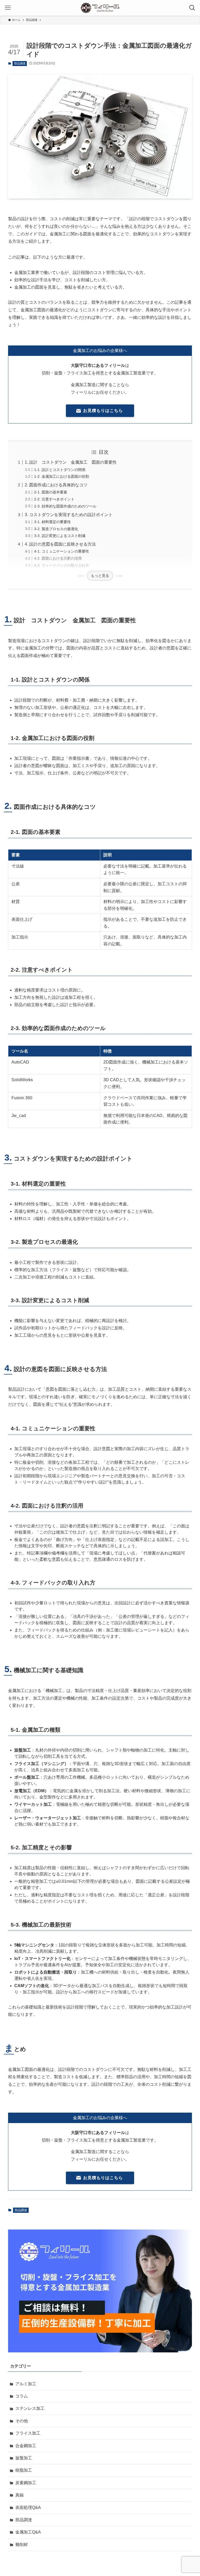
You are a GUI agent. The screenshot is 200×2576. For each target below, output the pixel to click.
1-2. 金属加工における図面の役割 (62, 476)
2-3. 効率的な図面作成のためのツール (65, 506)
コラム (22, 2396)
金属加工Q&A (28, 2532)
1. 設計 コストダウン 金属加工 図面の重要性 (71, 462)
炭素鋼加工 (26, 2483)
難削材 (22, 2545)
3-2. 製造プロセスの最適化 (56, 529)
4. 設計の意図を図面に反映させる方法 (60, 544)
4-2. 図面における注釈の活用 (58, 558)
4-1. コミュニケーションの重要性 (62, 551)
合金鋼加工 (26, 2446)
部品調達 (20, 63)
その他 (22, 2421)
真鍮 (20, 2495)
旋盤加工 (24, 2458)
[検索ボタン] (192, 8)
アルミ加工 (26, 2384)
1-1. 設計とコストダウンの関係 (60, 470)
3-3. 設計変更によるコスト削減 (60, 536)
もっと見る (100, 576)
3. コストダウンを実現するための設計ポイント (69, 515)
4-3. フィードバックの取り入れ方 (62, 565)
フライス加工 (28, 2433)
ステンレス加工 (30, 2408)
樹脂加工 (24, 2470)
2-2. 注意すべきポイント (54, 499)
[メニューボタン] (8, 8)
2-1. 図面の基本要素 (51, 492)
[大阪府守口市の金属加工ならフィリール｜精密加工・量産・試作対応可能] (100, 8)
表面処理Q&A (28, 2508)
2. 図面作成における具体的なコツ (56, 485)
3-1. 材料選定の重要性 (52, 522)
